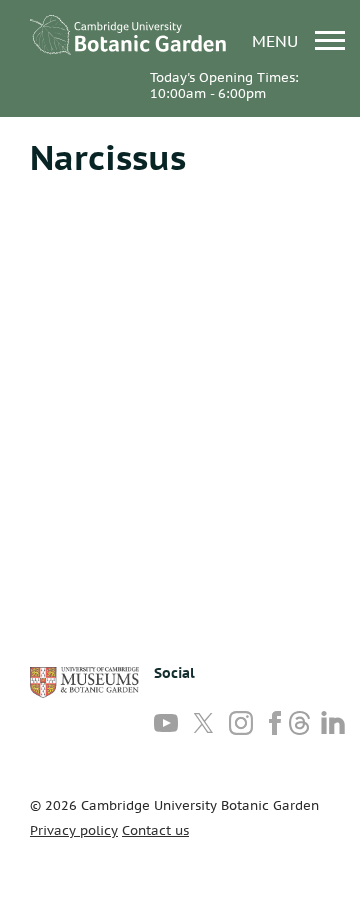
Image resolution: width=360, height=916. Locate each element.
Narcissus (108, 157)
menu (277, 40)
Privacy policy (74, 830)
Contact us (155, 830)
